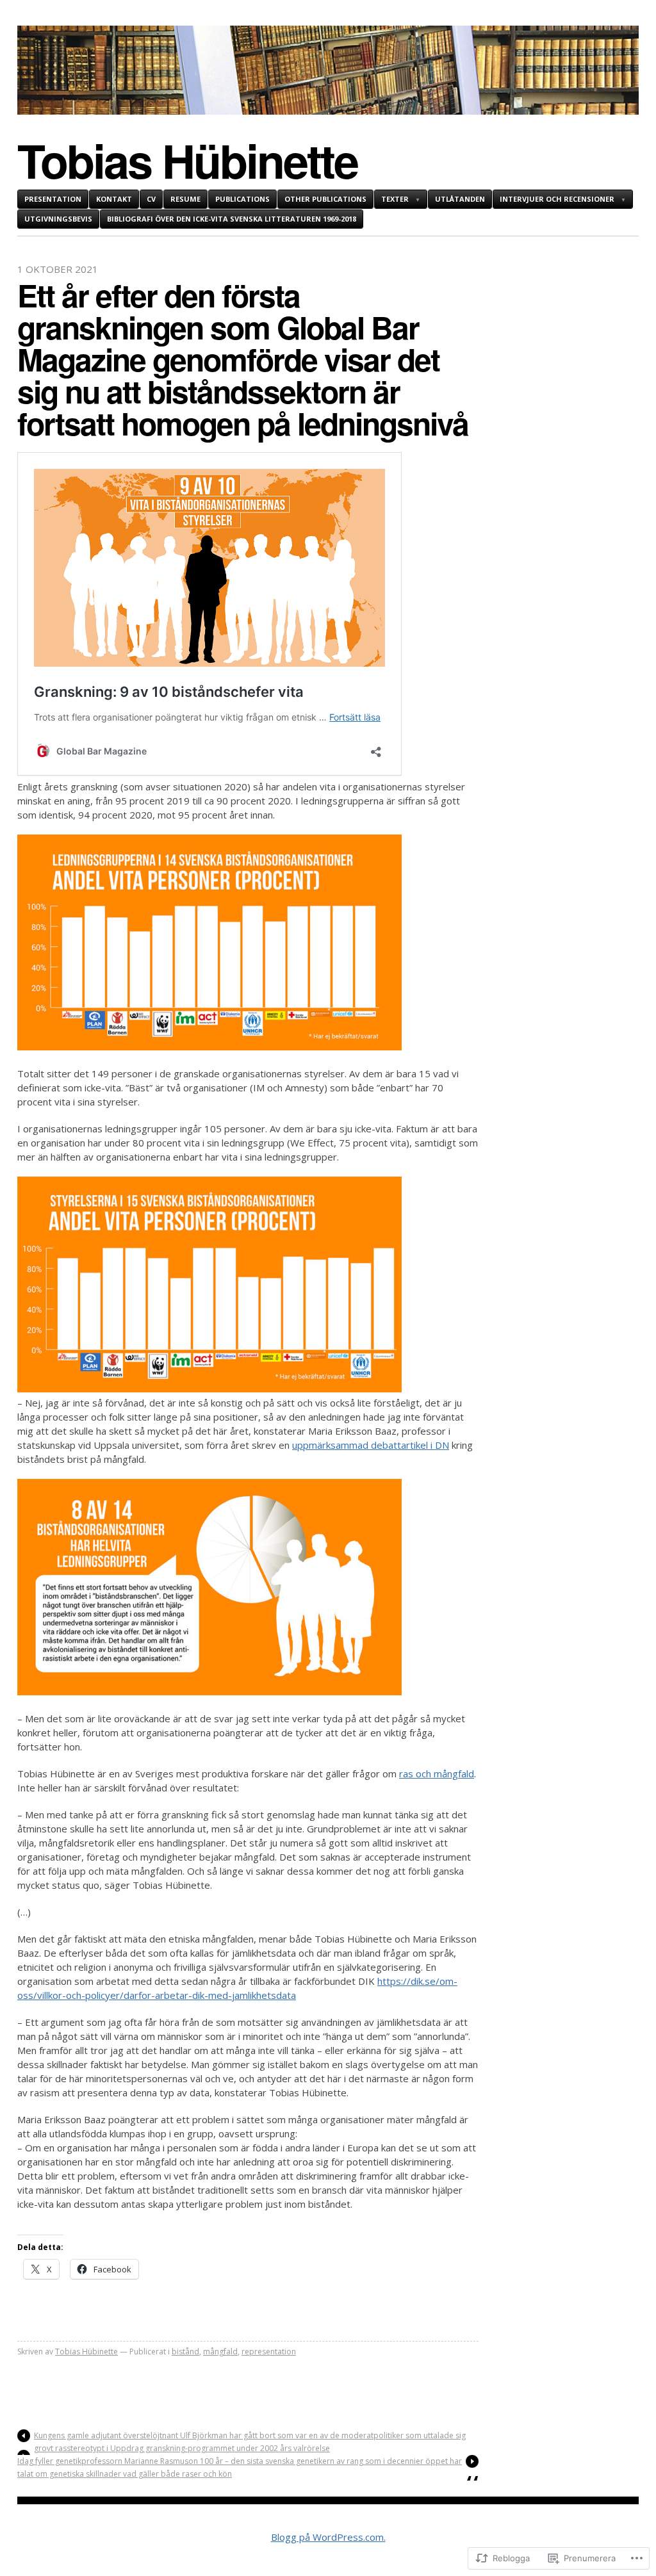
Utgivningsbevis (58, 219)
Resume (185, 199)
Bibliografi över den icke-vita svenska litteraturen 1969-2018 (232, 219)
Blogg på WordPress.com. (328, 2537)
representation (269, 2352)
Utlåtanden (460, 199)
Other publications (325, 199)
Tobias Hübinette (187, 160)
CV (151, 199)
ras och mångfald (437, 1773)
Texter (395, 199)
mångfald (220, 2352)
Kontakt (114, 199)
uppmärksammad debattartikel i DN (371, 1445)
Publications (242, 199)
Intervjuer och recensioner (557, 199)
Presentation (53, 199)
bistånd (185, 2352)
